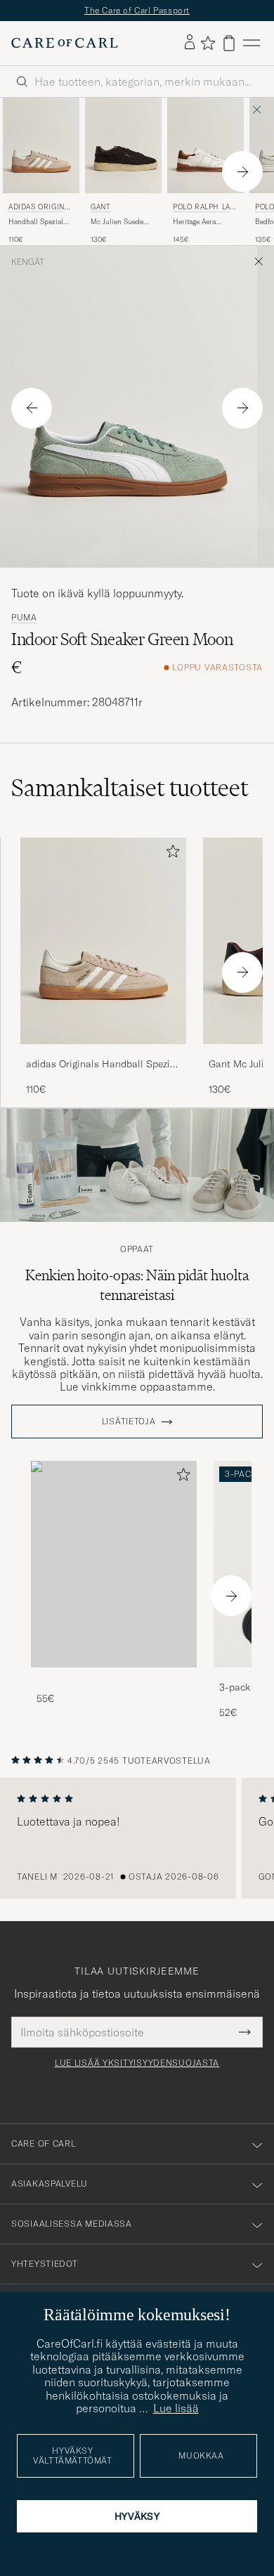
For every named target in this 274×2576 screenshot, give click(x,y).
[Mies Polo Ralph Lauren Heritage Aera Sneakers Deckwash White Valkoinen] (205, 145)
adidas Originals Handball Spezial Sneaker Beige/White (102, 1065)
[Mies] (114, 1565)
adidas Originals (41, 208)
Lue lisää (176, 2408)
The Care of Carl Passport (137, 10)
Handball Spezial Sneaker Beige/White (36, 222)
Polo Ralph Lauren (204, 208)
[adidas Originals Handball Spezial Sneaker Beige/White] (103, 1054)
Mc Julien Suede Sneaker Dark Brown (123, 222)
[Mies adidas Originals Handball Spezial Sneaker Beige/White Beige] (41, 145)
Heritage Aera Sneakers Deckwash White (204, 222)
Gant (100, 207)
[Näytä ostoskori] (229, 43)
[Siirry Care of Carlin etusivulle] (65, 43)
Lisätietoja (129, 1422)
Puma (24, 618)
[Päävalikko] (252, 43)
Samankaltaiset (130, 788)
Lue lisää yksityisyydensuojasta (137, 2063)
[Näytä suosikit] (208, 43)
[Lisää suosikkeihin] (170, 854)
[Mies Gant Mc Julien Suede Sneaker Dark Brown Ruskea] (123, 145)
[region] (137, 1838)
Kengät (28, 262)
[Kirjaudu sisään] (190, 43)
